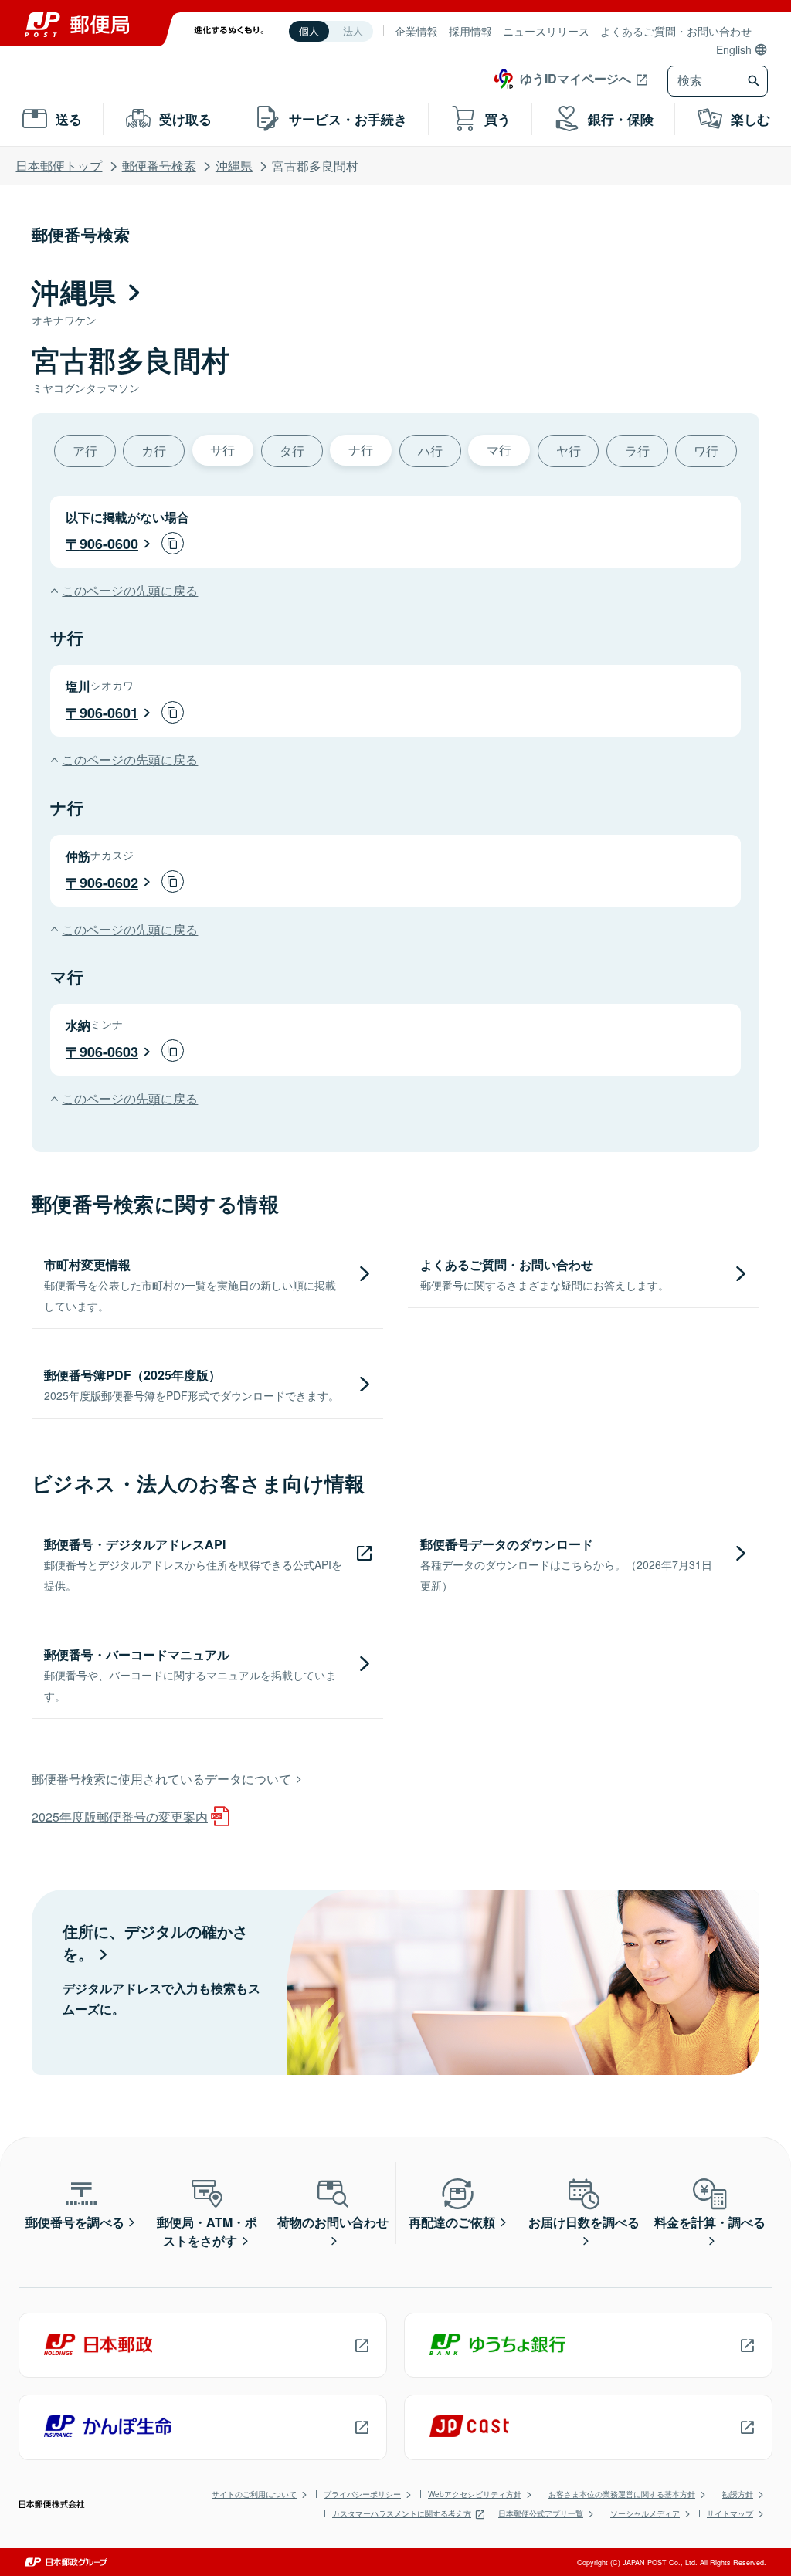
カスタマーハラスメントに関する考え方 (402, 2513)
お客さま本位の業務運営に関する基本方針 (622, 2494)
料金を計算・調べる (710, 2222)
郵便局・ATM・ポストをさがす (207, 2231)
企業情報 (416, 31)
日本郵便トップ (59, 166)
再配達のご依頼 (452, 2222)
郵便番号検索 (159, 166)
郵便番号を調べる (75, 2222)
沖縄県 (234, 166)
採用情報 (470, 31)
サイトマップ (730, 2513)
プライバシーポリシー (362, 2494)
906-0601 (109, 713)
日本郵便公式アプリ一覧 (541, 2513)
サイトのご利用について (254, 2494)
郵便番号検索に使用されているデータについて (161, 1779)
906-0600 (109, 544)
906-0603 (109, 1052)
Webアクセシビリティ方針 (475, 2494)
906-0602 (109, 883)
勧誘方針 (738, 2494)
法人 (353, 31)
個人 (309, 31)
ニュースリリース (546, 31)
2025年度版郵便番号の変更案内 (120, 1817)
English (734, 49)
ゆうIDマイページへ (575, 78)
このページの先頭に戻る (130, 590)
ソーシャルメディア (645, 2513)
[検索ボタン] (756, 81)
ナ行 (361, 450)
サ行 (222, 450)
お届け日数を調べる (584, 2222)
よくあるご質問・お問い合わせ (676, 31)
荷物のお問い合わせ (333, 2222)
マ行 (499, 450)
